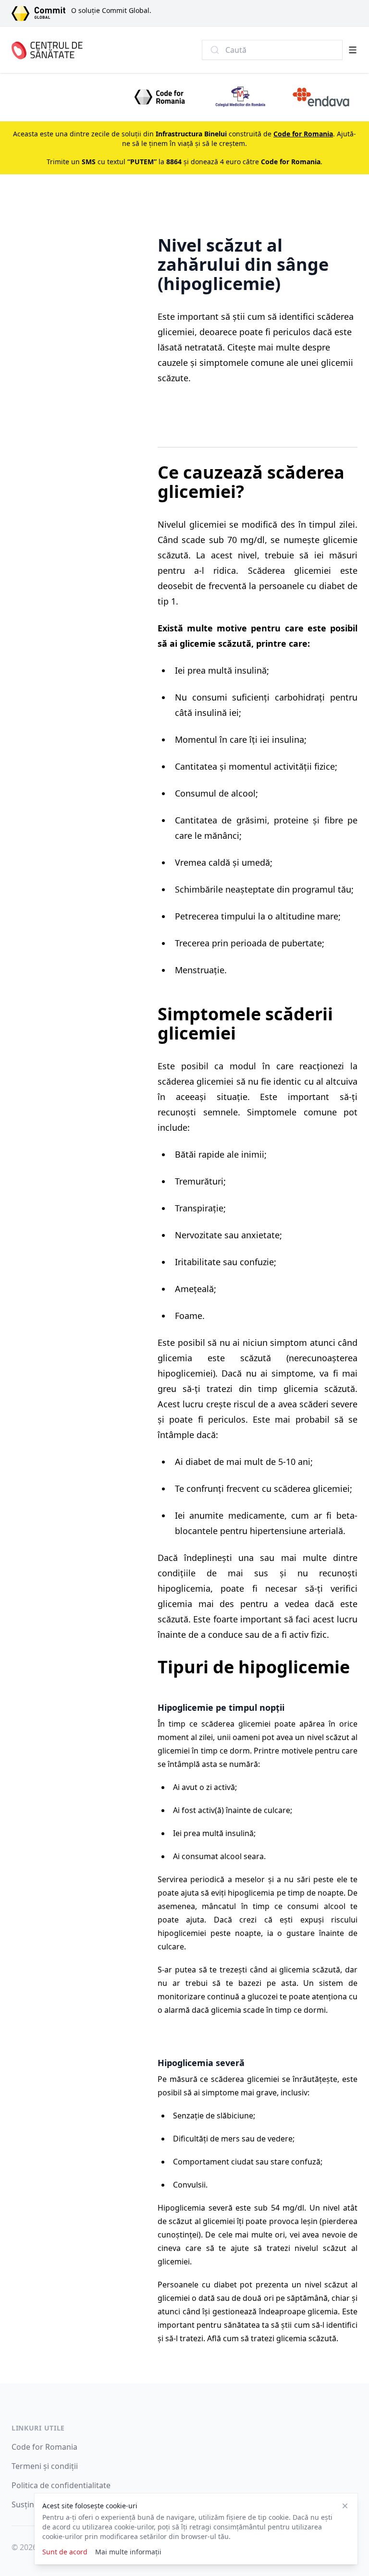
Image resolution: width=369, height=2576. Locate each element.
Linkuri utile (38, 2428)
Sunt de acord (65, 2552)
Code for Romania (44, 2447)
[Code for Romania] (160, 97)
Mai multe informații (128, 2552)
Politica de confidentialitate (61, 2485)
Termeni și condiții (45, 2466)
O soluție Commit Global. (111, 10)
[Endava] (321, 97)
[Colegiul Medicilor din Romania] (240, 97)
